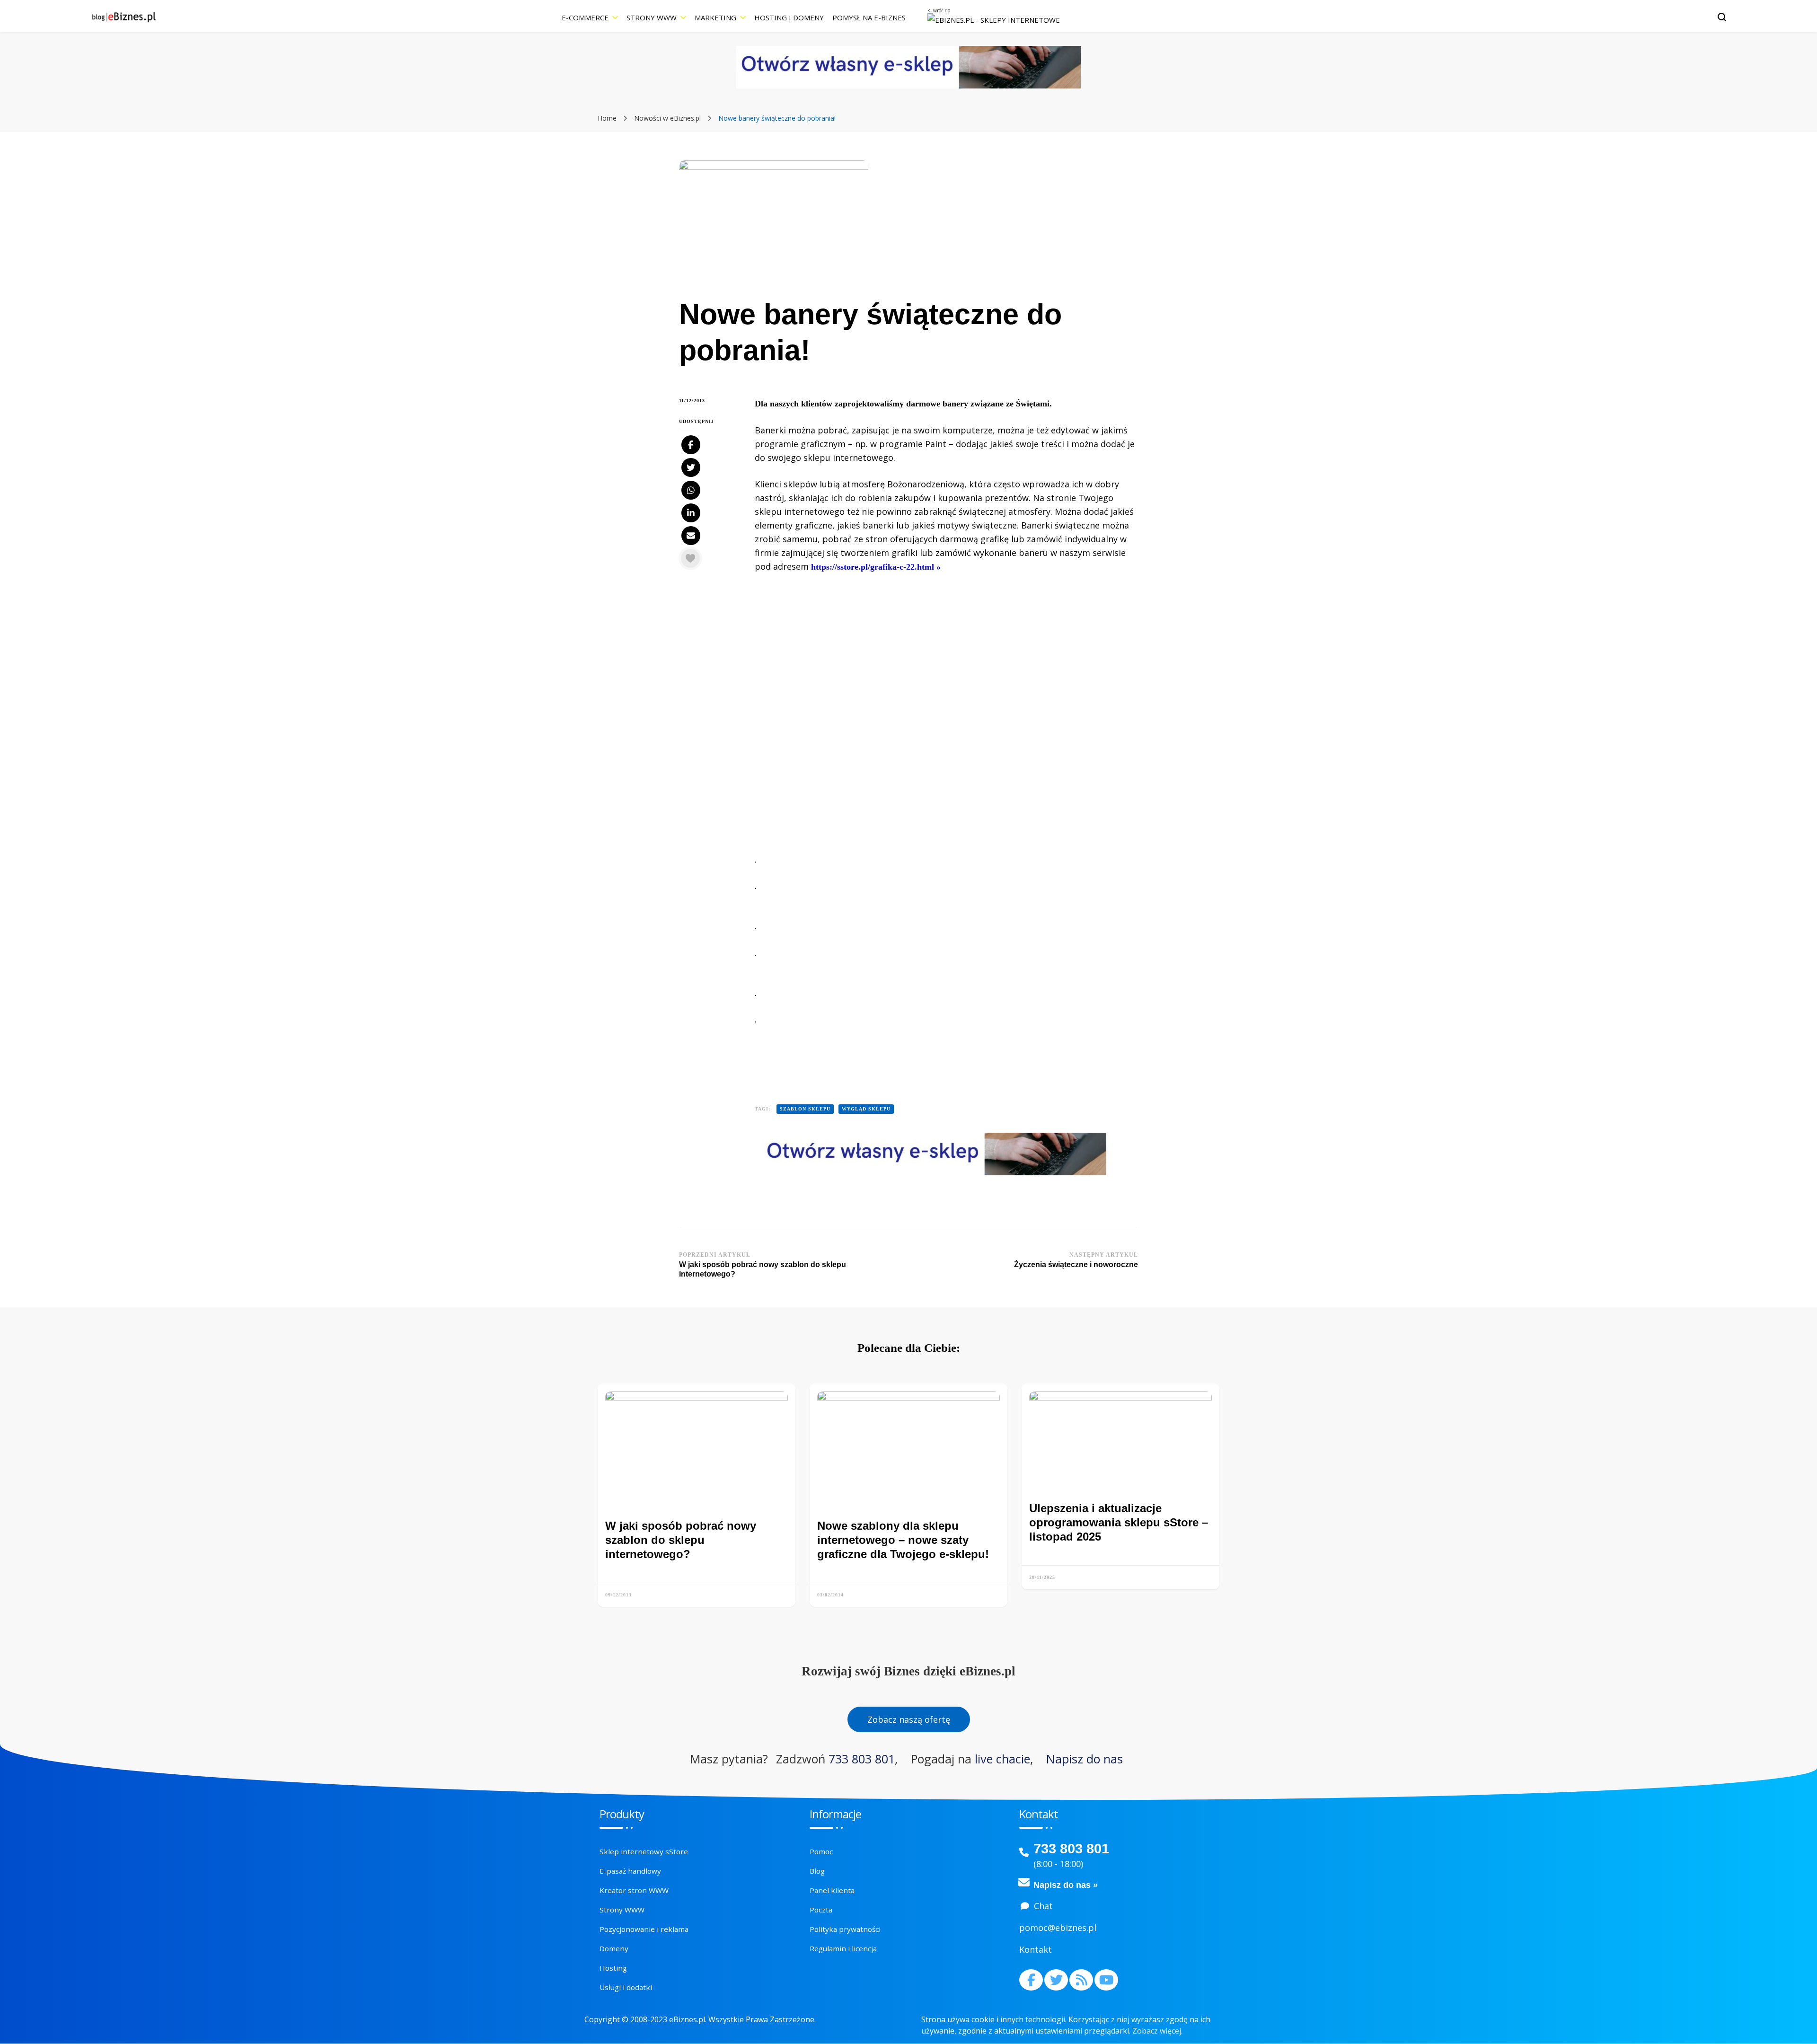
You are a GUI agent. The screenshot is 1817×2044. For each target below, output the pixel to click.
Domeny (614, 1948)
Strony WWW (652, 18)
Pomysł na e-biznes (869, 18)
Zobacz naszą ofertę (909, 1719)
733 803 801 (862, 1759)
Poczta (821, 1910)
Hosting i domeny (789, 18)
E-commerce (585, 18)
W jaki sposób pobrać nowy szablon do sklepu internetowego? (681, 1540)
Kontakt (1036, 1949)
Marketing (715, 18)
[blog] (1081, 1980)
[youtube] (1106, 1980)
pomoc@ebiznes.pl (1058, 1928)
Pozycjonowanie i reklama (644, 1929)
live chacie (1002, 1759)
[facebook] (1031, 1980)
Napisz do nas (1085, 1759)
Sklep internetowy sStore (644, 1851)
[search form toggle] (1722, 17)
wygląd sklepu (866, 1109)
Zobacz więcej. (1157, 2031)
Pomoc (821, 1851)
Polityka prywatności (845, 1929)
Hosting (613, 1968)
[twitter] (1056, 1980)
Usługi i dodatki (626, 1987)
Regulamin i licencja (843, 1948)
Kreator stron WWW (634, 1890)
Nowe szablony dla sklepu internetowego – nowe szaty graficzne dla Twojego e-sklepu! (903, 1540)
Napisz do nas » (1066, 1885)
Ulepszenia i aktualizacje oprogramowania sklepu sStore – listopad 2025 (1119, 1522)
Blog (817, 1871)
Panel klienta (832, 1890)
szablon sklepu (805, 1109)
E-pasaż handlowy (630, 1871)
